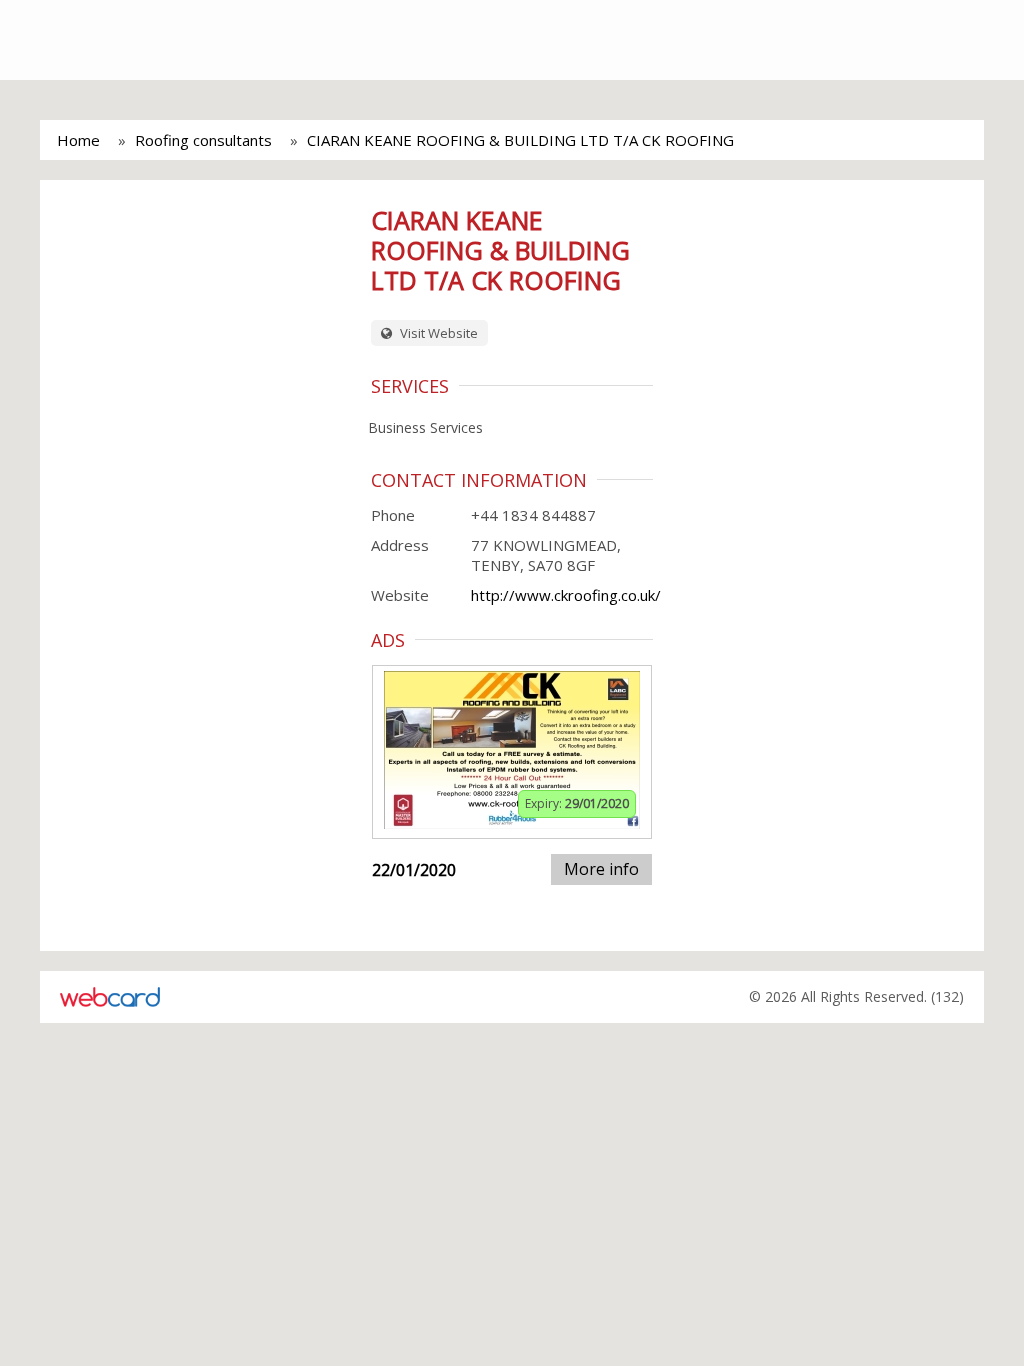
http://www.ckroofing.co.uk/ (566, 595)
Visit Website (437, 333)
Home (78, 140)
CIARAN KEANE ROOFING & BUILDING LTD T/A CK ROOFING (520, 140)
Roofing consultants (203, 140)
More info (601, 869)
